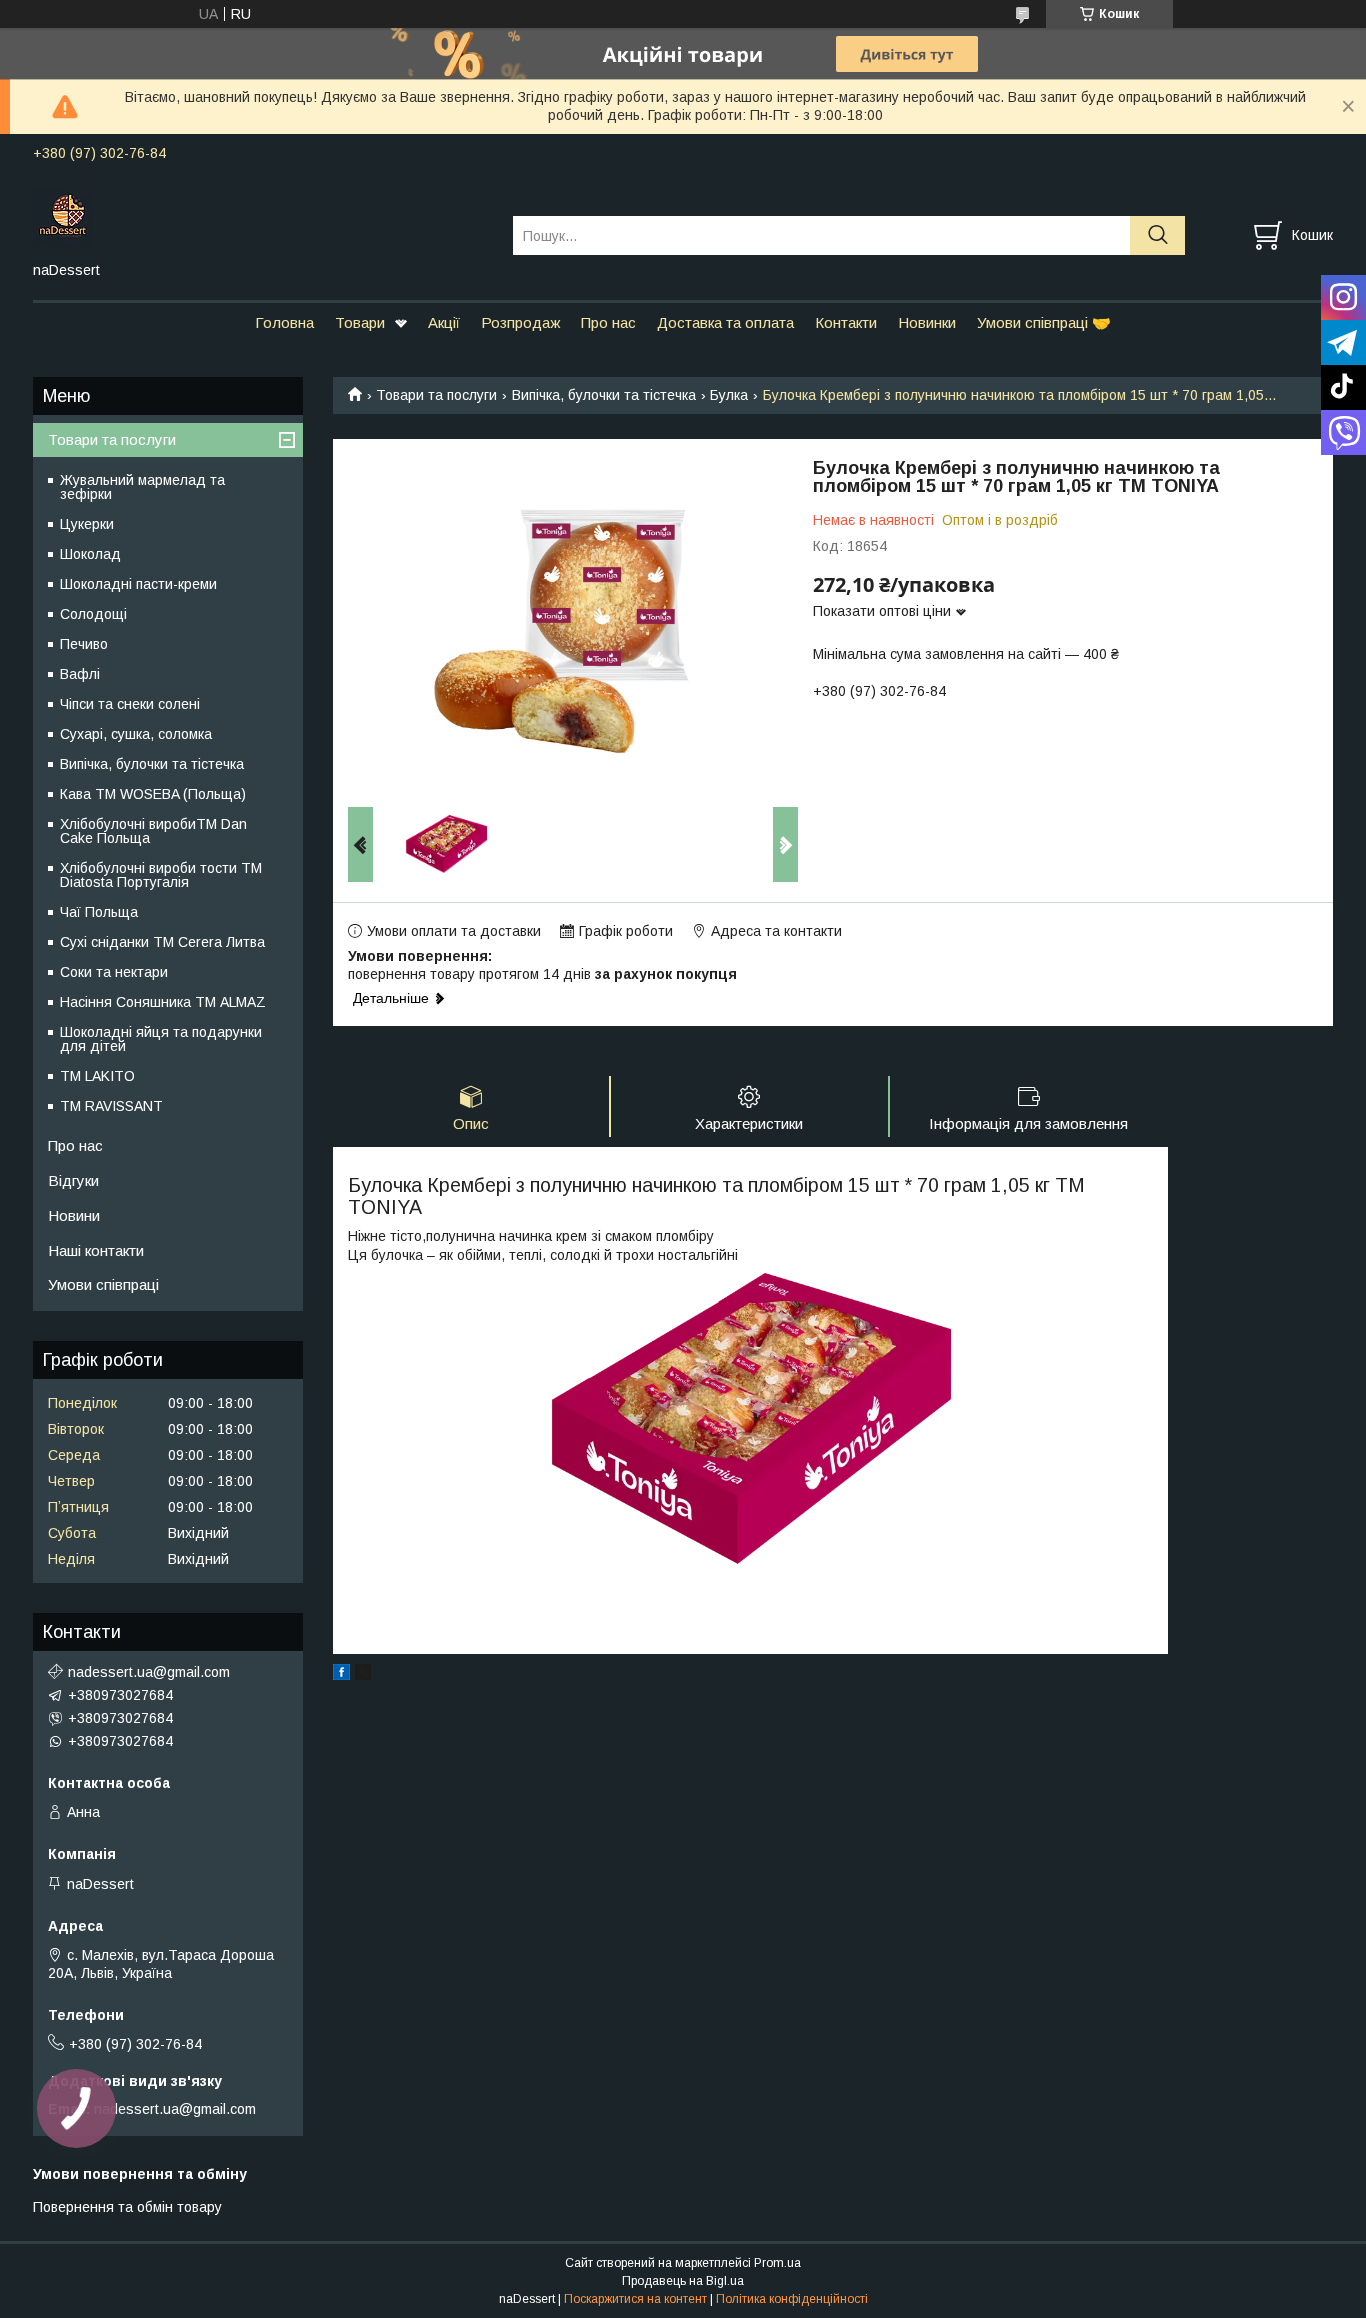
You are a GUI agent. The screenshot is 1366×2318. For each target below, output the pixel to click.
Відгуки (73, 1180)
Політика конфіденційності (792, 2299)
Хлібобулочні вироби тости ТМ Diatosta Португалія (161, 875)
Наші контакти (96, 1250)
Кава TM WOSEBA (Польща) (153, 794)
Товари (360, 322)
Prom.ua (777, 2263)
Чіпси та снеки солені (130, 704)
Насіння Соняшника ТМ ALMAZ (163, 1002)
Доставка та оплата (725, 322)
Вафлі (80, 674)
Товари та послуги (436, 395)
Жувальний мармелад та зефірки (142, 487)
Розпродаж (520, 322)
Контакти (846, 322)
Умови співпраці (103, 1284)
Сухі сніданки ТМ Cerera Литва (162, 942)
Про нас (608, 322)
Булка (729, 395)
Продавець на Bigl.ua (683, 2281)
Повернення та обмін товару (127, 2207)
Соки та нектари (114, 972)
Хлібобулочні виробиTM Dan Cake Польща (153, 831)
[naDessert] (260, 217)
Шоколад (90, 554)
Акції (444, 322)
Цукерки (87, 524)
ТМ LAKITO (97, 1076)
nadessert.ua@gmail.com (149, 1672)
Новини (74, 1215)
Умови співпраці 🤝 (1044, 322)
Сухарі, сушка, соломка (136, 734)
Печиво (84, 644)
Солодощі (93, 614)
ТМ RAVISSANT (111, 1106)
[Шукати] (1157, 235)
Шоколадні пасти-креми (138, 584)
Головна (284, 322)
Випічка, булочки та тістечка (604, 395)
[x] (363, 1675)
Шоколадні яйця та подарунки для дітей (161, 1039)
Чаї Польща (99, 912)
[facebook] (341, 1675)
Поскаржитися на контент (635, 2299)
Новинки (927, 322)
